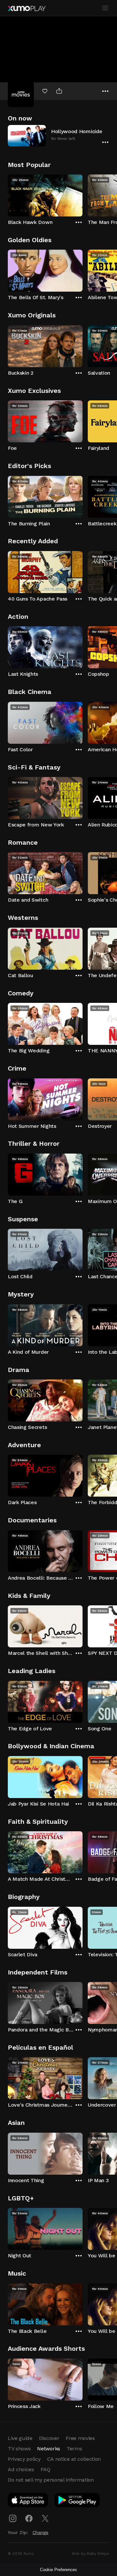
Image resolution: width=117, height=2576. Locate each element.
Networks (48, 2449)
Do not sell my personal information (51, 2480)
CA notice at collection (74, 2459)
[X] (45, 2518)
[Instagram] (13, 2518)
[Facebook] (29, 2518)
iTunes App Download (28, 2501)
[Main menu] (105, 8)
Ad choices (21, 2469)
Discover (49, 2438)
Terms (74, 2449)
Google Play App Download (78, 2501)
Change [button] (40, 2532)
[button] (58, 136)
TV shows (19, 2449)
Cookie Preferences (58, 2570)
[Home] (27, 8)
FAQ (45, 2469)
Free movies (80, 2438)
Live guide (20, 2438)
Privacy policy (24, 2459)
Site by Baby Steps (91, 2554)
